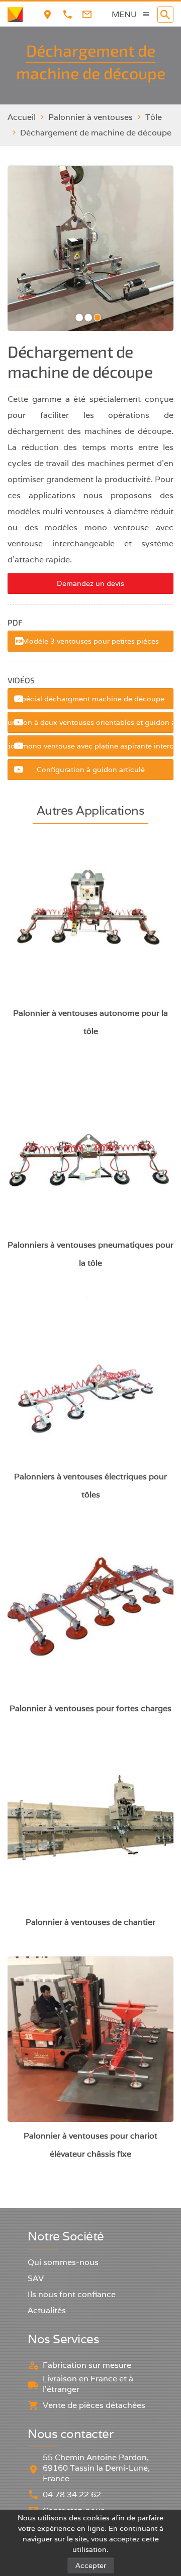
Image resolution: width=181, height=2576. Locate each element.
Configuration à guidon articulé (91, 770)
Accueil (22, 117)
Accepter (91, 2565)
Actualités (47, 2310)
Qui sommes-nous (63, 2262)
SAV (36, 2278)
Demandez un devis (90, 583)
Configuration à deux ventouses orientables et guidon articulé (90, 722)
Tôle (154, 117)
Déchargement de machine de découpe (96, 133)
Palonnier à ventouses (90, 117)
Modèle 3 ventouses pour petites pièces (90, 641)
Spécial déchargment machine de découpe (91, 699)
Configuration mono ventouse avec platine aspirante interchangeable (90, 746)
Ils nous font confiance (72, 2294)
